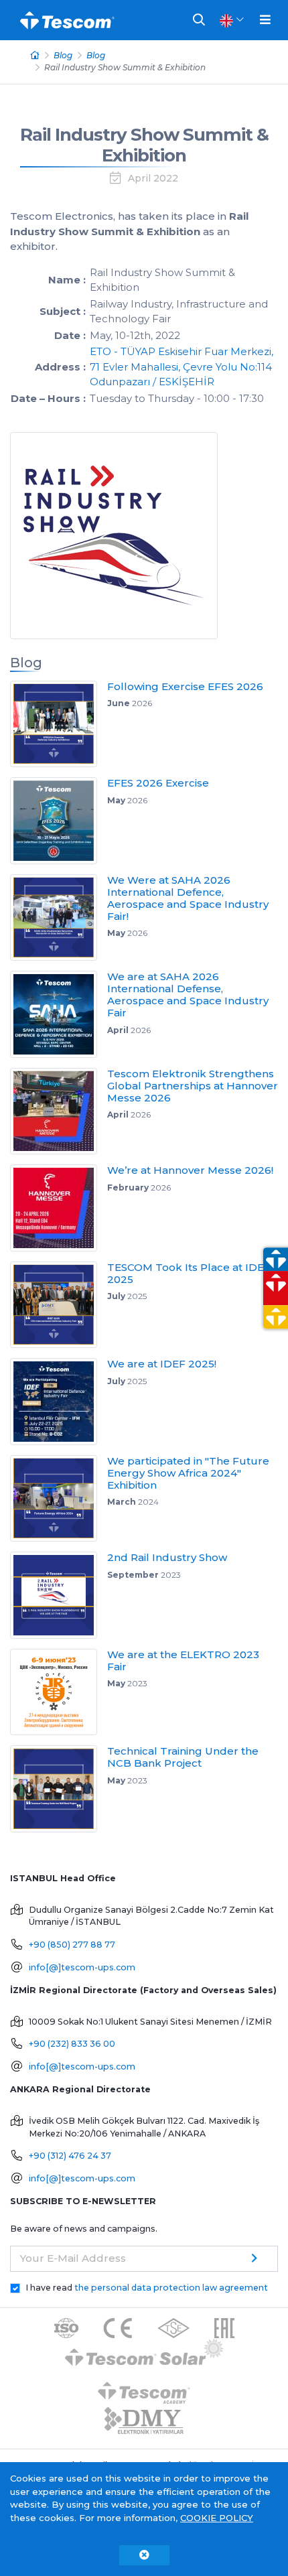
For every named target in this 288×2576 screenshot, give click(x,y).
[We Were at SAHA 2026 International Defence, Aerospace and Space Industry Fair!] (59, 918)
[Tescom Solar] (144, 2354)
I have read (147, 2288)
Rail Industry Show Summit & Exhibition (144, 145)
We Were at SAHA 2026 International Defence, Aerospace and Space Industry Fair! (188, 898)
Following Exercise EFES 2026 (185, 686)
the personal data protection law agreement (171, 2288)
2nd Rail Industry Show (167, 1557)
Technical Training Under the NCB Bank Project (183, 1757)
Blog (63, 55)
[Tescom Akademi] (144, 2387)
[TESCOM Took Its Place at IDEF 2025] (59, 1305)
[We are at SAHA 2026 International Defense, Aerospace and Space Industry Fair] (59, 1014)
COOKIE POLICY (217, 2518)
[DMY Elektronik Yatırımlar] (144, 2421)
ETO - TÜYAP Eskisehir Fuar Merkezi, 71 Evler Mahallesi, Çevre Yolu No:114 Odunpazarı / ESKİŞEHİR (182, 366)
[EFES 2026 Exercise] (59, 821)
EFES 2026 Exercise (158, 783)
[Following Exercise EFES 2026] (59, 724)
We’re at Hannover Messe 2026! (190, 1170)
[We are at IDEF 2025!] (59, 1402)
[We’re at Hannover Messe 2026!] (59, 1208)
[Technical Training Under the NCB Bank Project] (59, 1789)
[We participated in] (59, 1499)
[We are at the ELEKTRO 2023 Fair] (59, 1692)
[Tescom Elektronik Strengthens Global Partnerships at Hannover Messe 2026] (59, 1111)
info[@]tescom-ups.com (82, 1967)
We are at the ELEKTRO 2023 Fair (183, 1660)
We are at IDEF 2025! (162, 1364)
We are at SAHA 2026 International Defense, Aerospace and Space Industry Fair (188, 995)
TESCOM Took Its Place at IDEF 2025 (189, 1273)
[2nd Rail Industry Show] (59, 1595)
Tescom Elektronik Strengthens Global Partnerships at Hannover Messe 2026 (193, 1086)
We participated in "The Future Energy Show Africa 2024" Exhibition (188, 1473)
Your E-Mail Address (73, 2258)
